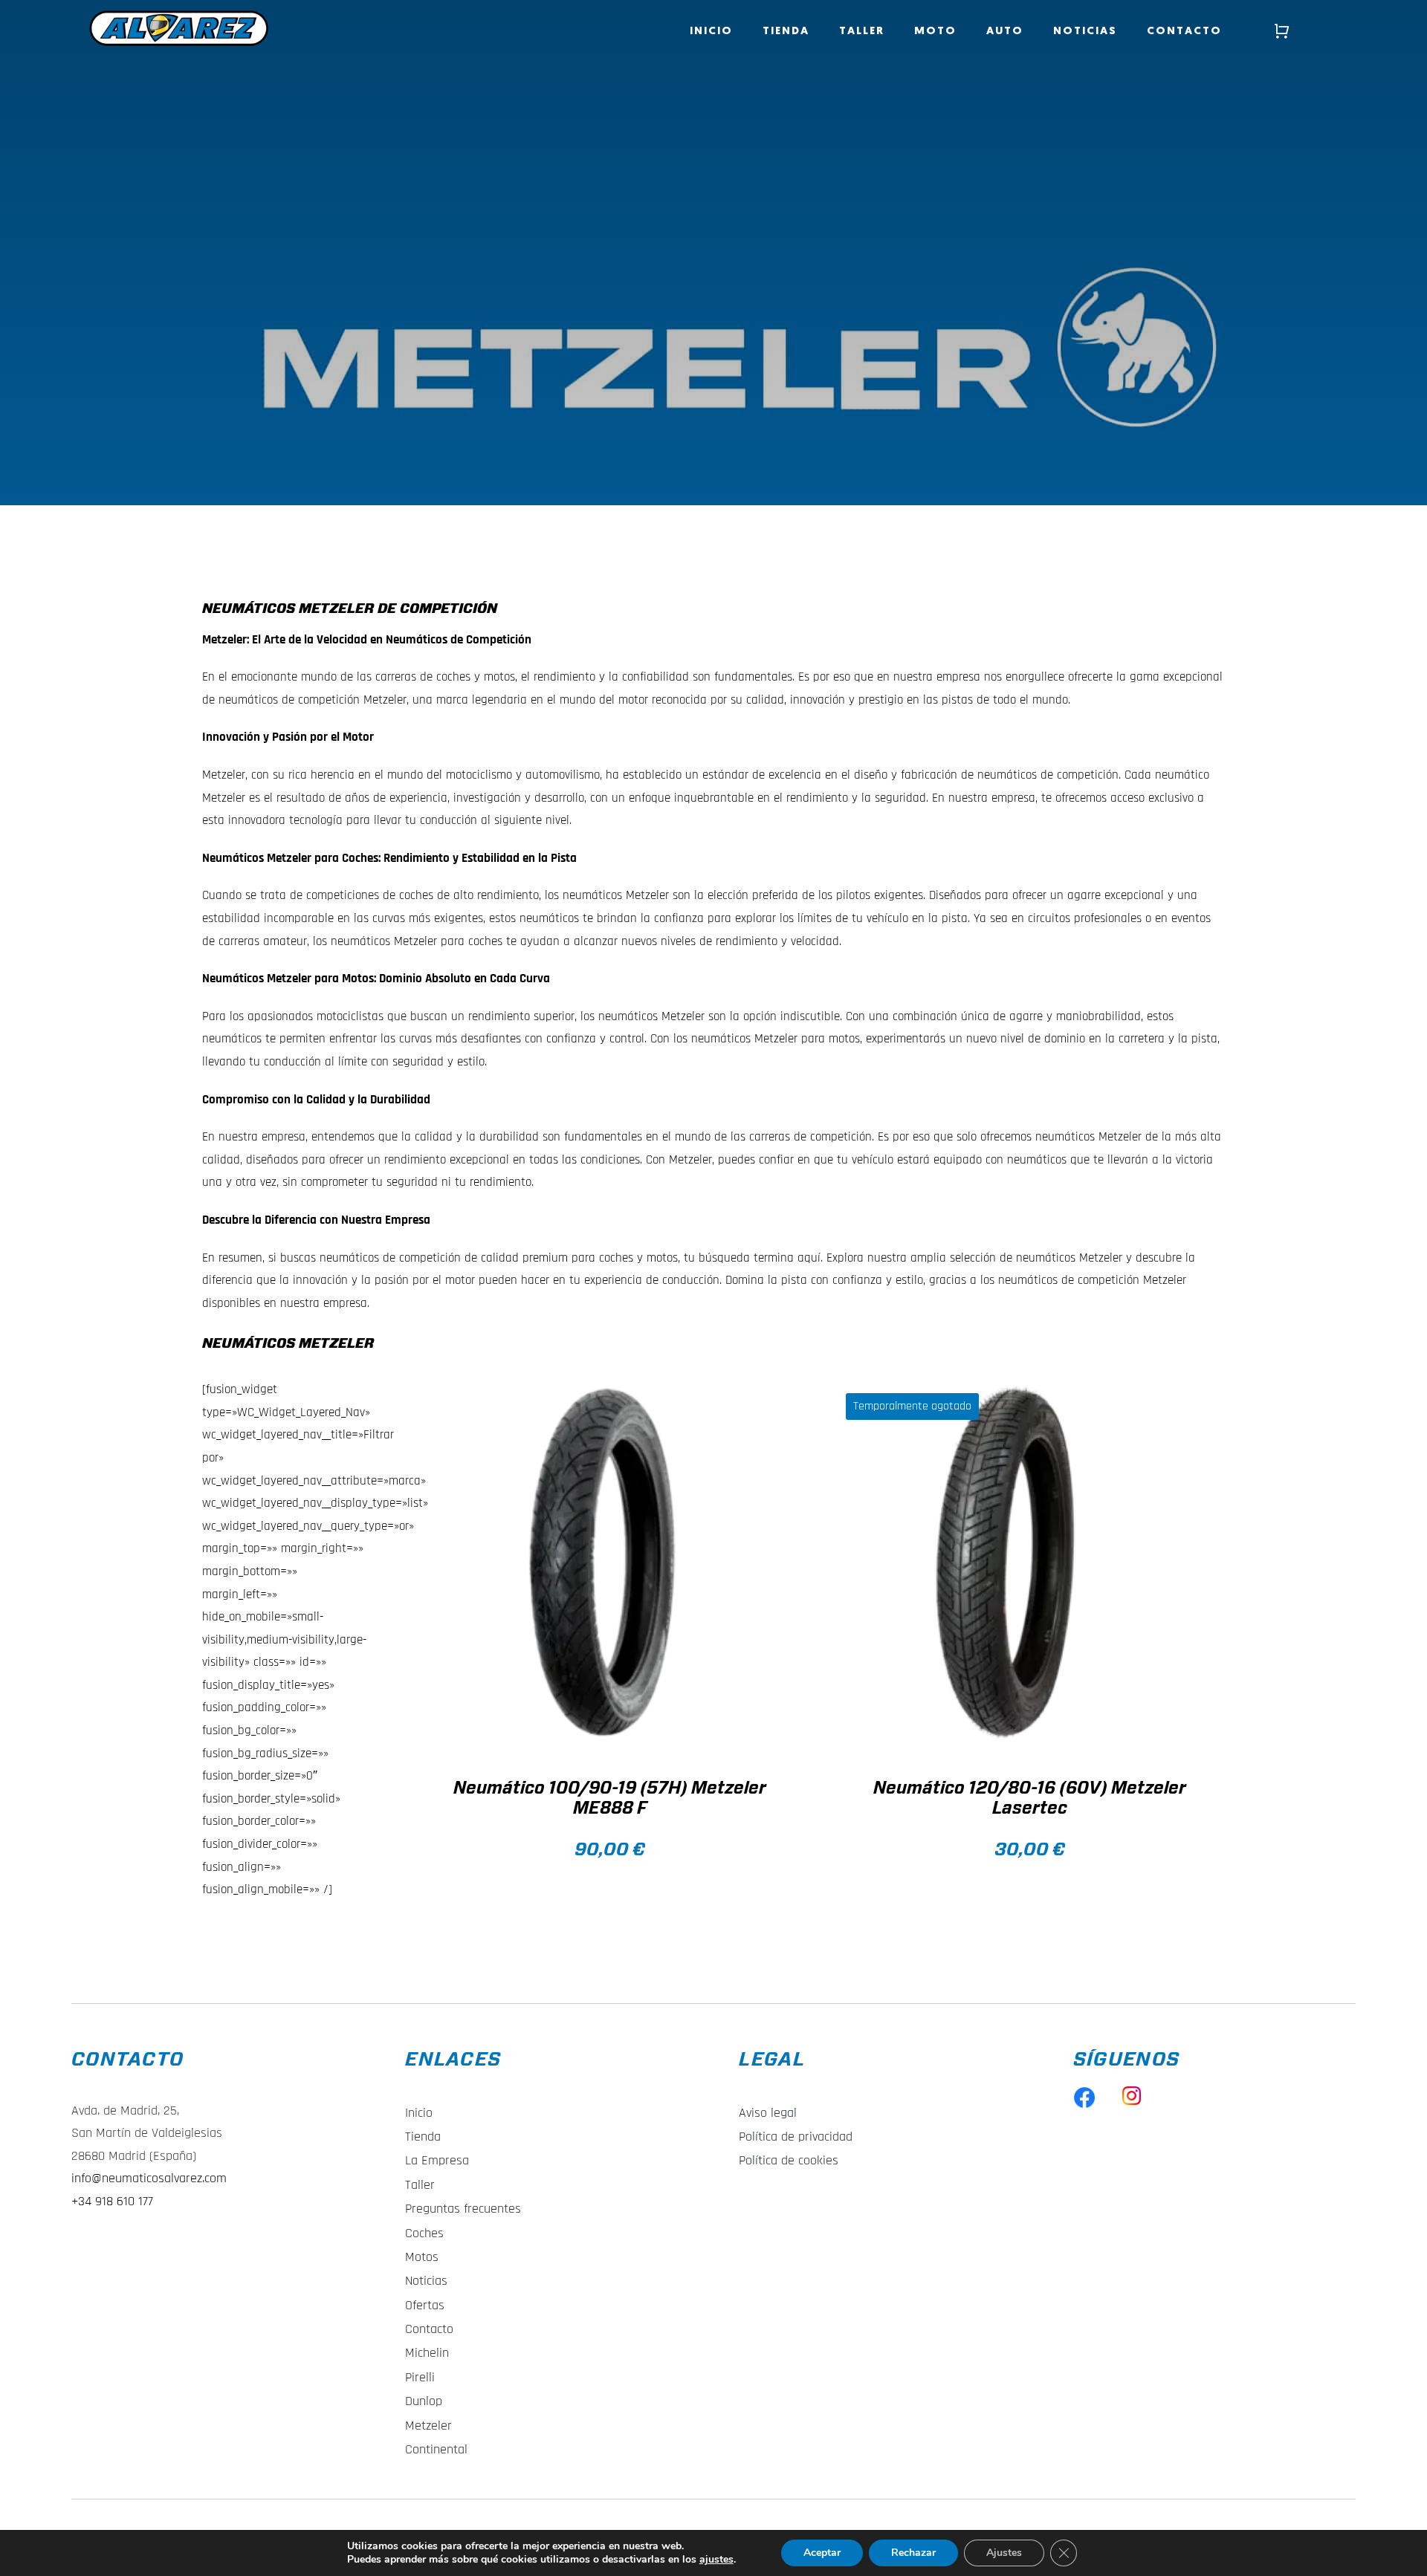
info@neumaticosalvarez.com (149, 2178)
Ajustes (1004, 2553)
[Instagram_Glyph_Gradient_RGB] (1132, 2092)
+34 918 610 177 (112, 2201)
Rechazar (913, 2553)
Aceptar (822, 2553)
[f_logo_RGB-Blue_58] (1084, 2092)
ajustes (716, 2560)
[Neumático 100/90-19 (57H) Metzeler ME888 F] (601, 1564)
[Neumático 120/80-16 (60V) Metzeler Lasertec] (1020, 1564)
